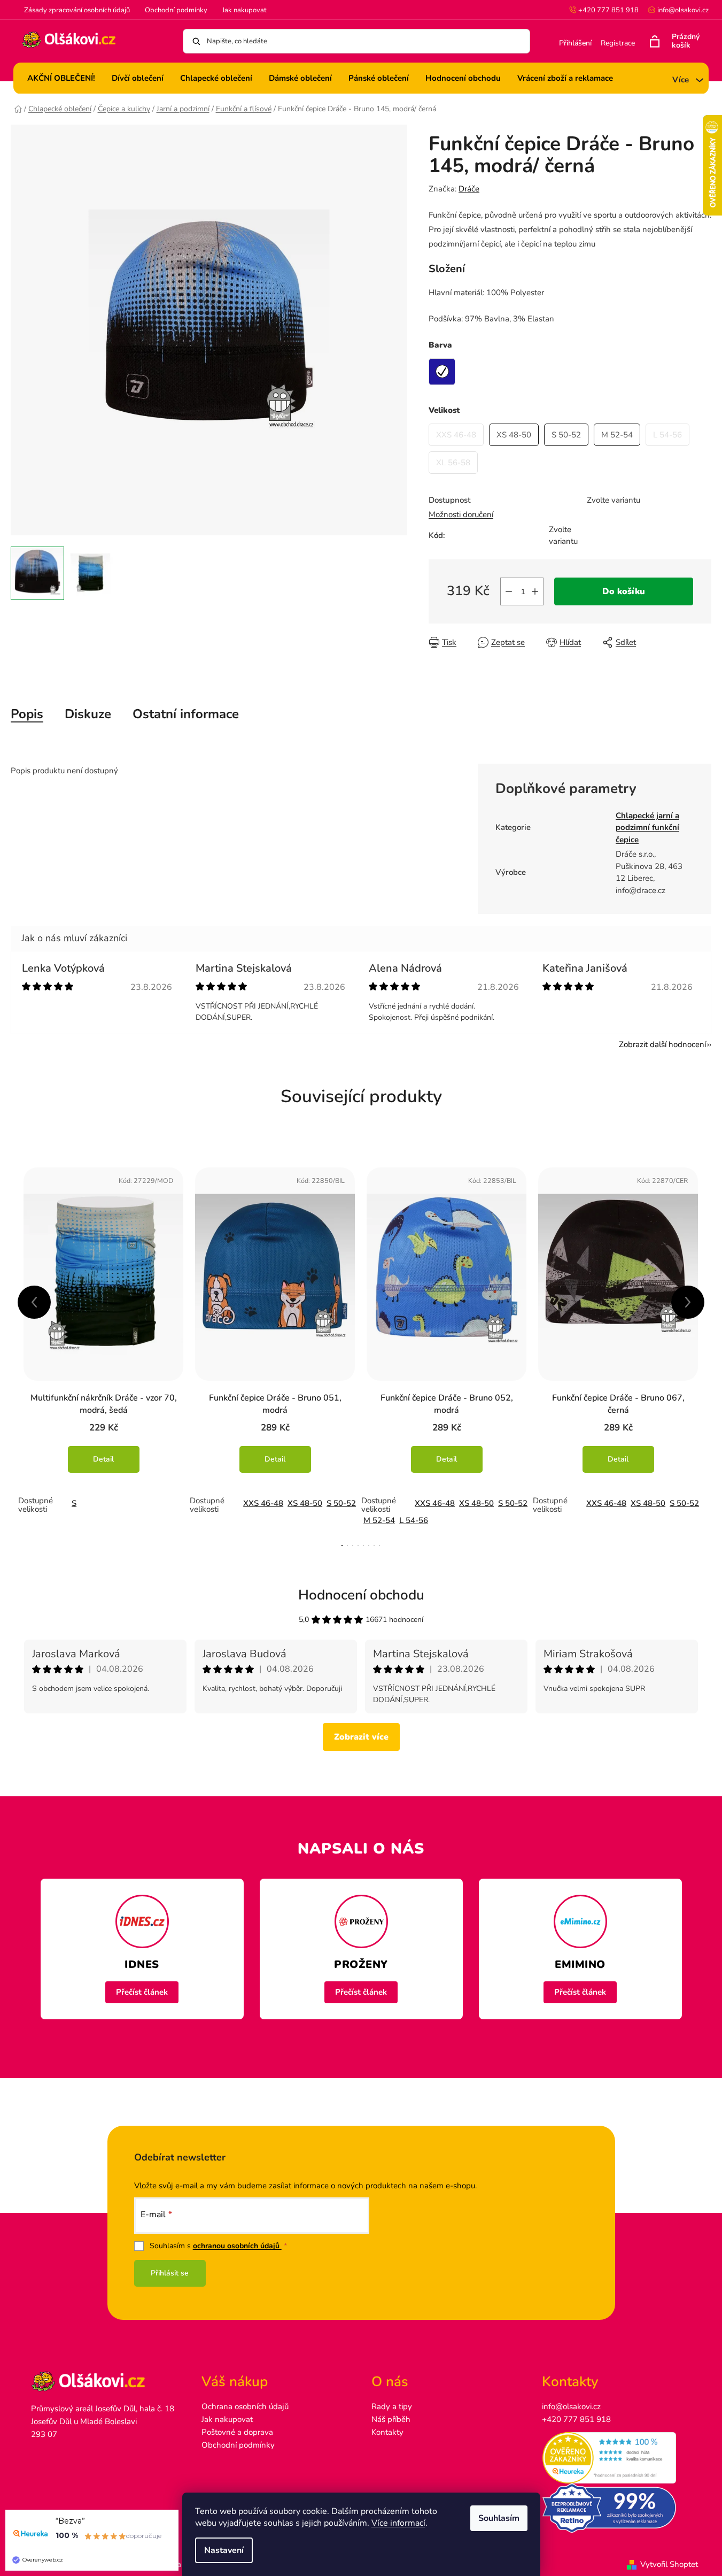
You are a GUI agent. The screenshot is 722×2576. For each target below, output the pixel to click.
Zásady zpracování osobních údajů (77, 10)
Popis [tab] (27, 714)
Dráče (469, 189)
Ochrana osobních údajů (245, 2406)
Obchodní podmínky (176, 10)
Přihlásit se (170, 2273)
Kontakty (387, 2432)
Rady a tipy (392, 2406)
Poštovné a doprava (237, 2432)
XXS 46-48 (263, 1503)
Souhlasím (499, 2518)
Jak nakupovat (244, 10)
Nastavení (224, 2550)
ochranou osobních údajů (237, 2246)
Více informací (398, 2523)
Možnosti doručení (461, 514)
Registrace (618, 43)
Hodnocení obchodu (361, 1595)
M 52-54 (379, 1520)
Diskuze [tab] (88, 714)
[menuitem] (61, 78)
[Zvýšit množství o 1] (535, 591)
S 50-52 (341, 1503)
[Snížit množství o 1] (509, 591)
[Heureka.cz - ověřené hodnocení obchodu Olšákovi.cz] (616, 2458)
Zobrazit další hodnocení (662, 1044)
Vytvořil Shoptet (669, 2564)
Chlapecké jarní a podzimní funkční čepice (647, 828)
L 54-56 (414, 1520)
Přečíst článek (142, 1992)
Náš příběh (391, 2419)
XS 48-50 (305, 1503)
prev (34, 1302)
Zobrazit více (361, 1737)
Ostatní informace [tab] (186, 714)
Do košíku (624, 591)
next (688, 1302)
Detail (103, 1459)
